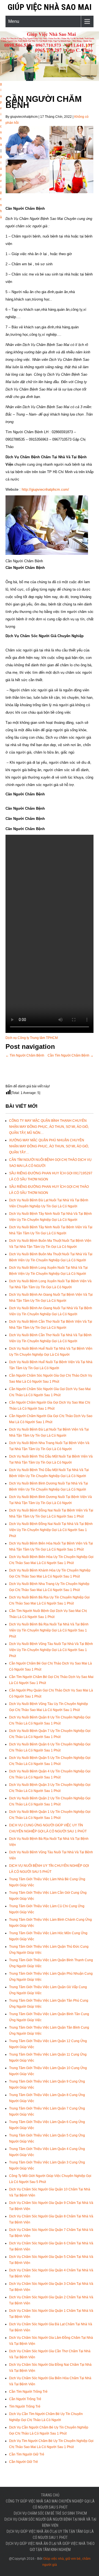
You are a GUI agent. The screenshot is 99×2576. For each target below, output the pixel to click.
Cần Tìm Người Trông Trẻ (28, 2392)
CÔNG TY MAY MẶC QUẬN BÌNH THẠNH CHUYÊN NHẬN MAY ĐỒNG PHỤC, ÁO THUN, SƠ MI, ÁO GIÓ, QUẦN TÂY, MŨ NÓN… (49, 1127)
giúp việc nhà (1, 187)
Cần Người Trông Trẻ (25, 2399)
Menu (14, 21)
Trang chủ (50, 2495)
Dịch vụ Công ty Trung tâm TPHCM (32, 1038)
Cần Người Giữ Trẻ (24, 2462)
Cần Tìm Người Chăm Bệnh (71, 1055)
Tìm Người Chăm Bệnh (25, 1055)
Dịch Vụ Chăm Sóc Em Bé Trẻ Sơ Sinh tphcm (50, 2513)
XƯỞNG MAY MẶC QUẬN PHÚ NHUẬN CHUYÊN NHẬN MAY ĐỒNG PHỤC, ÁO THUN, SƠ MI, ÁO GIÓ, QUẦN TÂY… (49, 1146)
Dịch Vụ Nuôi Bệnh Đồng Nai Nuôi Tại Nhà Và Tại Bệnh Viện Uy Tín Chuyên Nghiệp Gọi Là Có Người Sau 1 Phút (51, 1530)
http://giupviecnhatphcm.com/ (45, 489)
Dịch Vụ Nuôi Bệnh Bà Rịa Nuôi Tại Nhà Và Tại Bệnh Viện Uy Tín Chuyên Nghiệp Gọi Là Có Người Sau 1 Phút (49, 1630)
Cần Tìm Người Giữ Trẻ (27, 2454)
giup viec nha (1, 114)
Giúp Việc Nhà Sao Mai (50, 7)
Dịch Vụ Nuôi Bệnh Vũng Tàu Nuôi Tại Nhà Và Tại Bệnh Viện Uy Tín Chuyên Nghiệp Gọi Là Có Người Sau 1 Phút (51, 1650)
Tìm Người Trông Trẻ (25, 2406)
